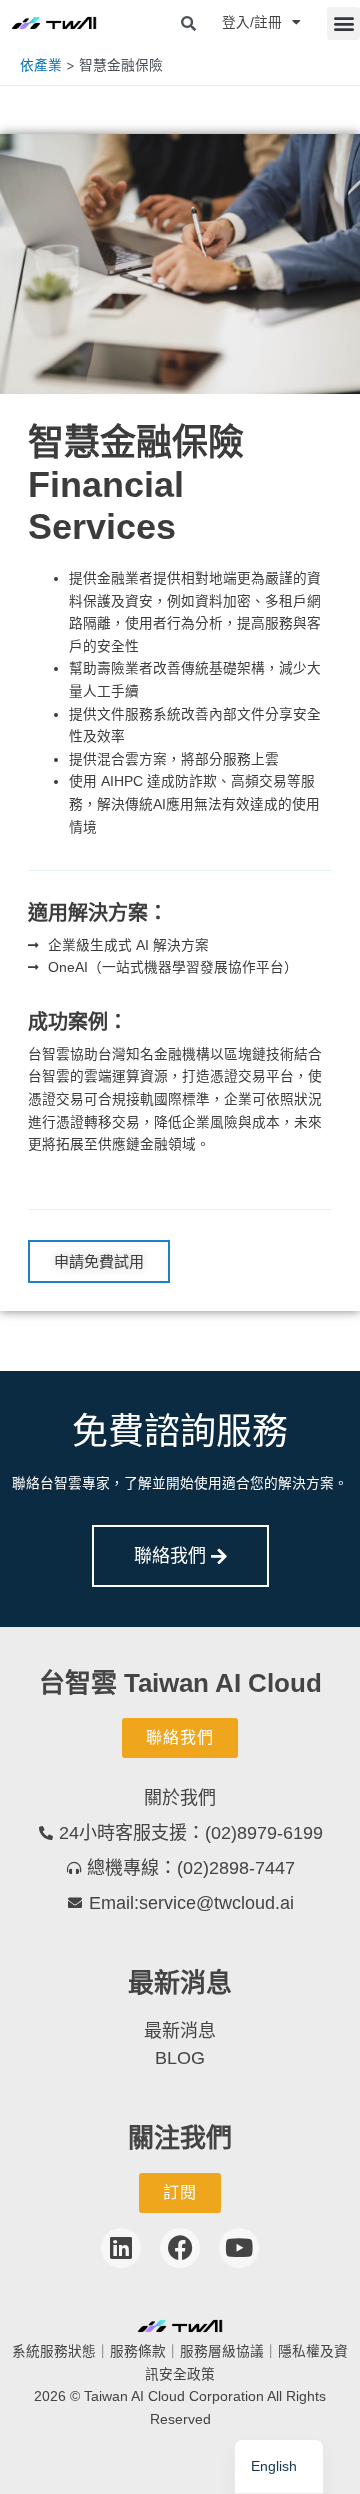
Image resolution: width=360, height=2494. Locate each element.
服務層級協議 (222, 2351)
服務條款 (138, 2351)
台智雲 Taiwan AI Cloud (180, 1683)
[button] (343, 23)
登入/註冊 (252, 22)
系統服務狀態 (54, 2351)
